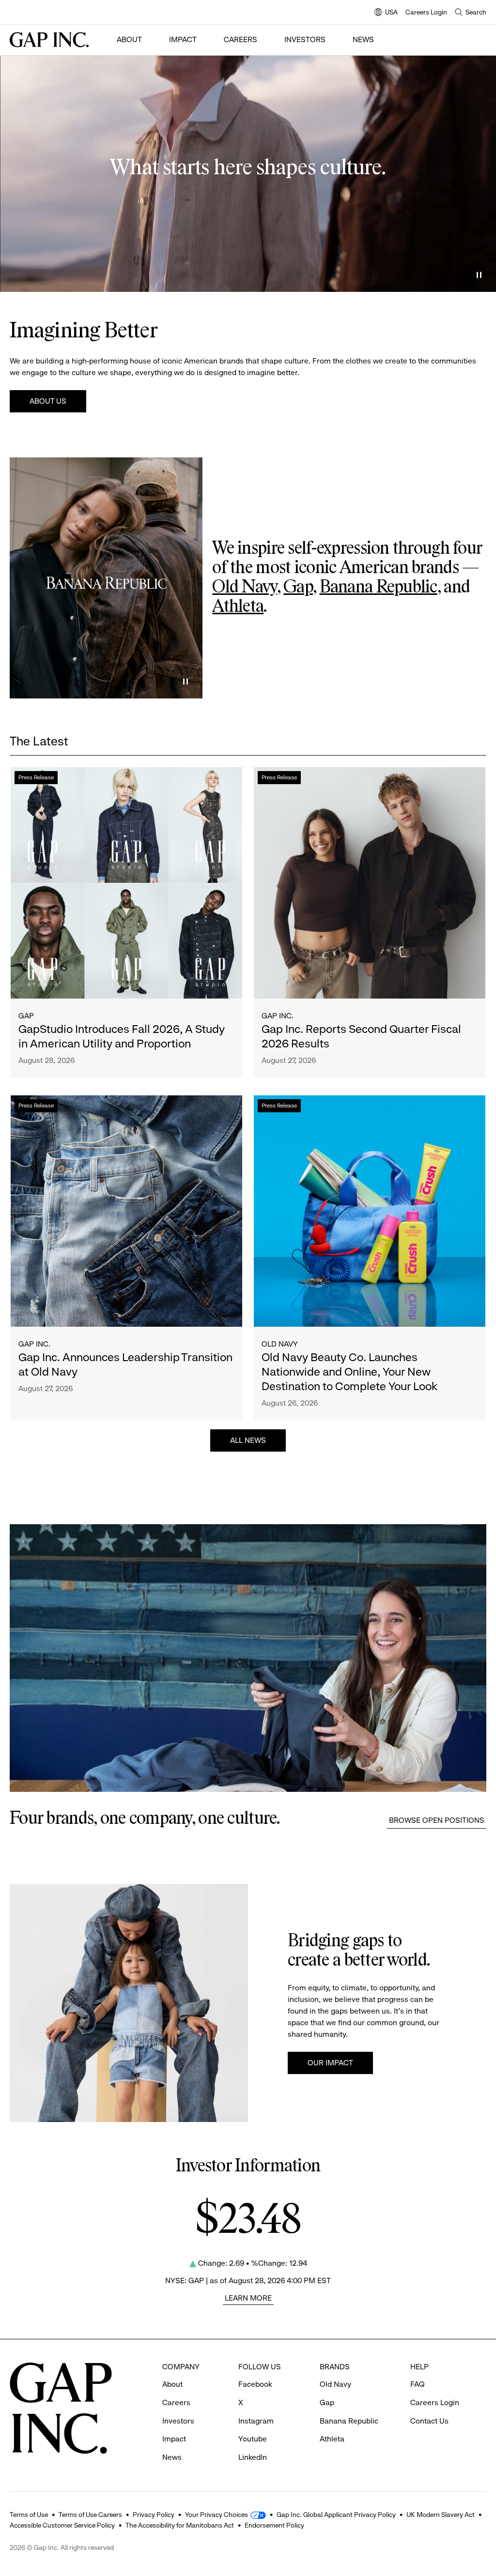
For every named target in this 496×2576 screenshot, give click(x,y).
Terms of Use (29, 2515)
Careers (240, 39)
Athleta (238, 607)
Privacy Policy (154, 2515)
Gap (298, 588)
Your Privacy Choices (217, 2515)
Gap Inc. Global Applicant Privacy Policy (336, 2515)
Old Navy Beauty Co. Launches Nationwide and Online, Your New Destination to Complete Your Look (349, 1372)
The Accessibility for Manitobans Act (180, 2525)
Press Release (36, 777)
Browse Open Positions (437, 1820)
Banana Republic (379, 588)
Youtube (253, 2439)
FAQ (418, 2384)
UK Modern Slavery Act (441, 2515)
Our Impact (330, 2063)
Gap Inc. (278, 1016)
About (129, 39)
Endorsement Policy (274, 2525)
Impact (183, 39)
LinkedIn (253, 2457)
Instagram (256, 2421)
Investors (305, 39)
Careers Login (426, 12)
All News (248, 1440)
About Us (48, 401)
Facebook (255, 2384)
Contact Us (429, 2421)
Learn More (248, 2298)
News (363, 39)
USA (386, 13)
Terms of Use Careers (90, 2515)
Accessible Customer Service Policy (62, 2525)
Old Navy (244, 588)
